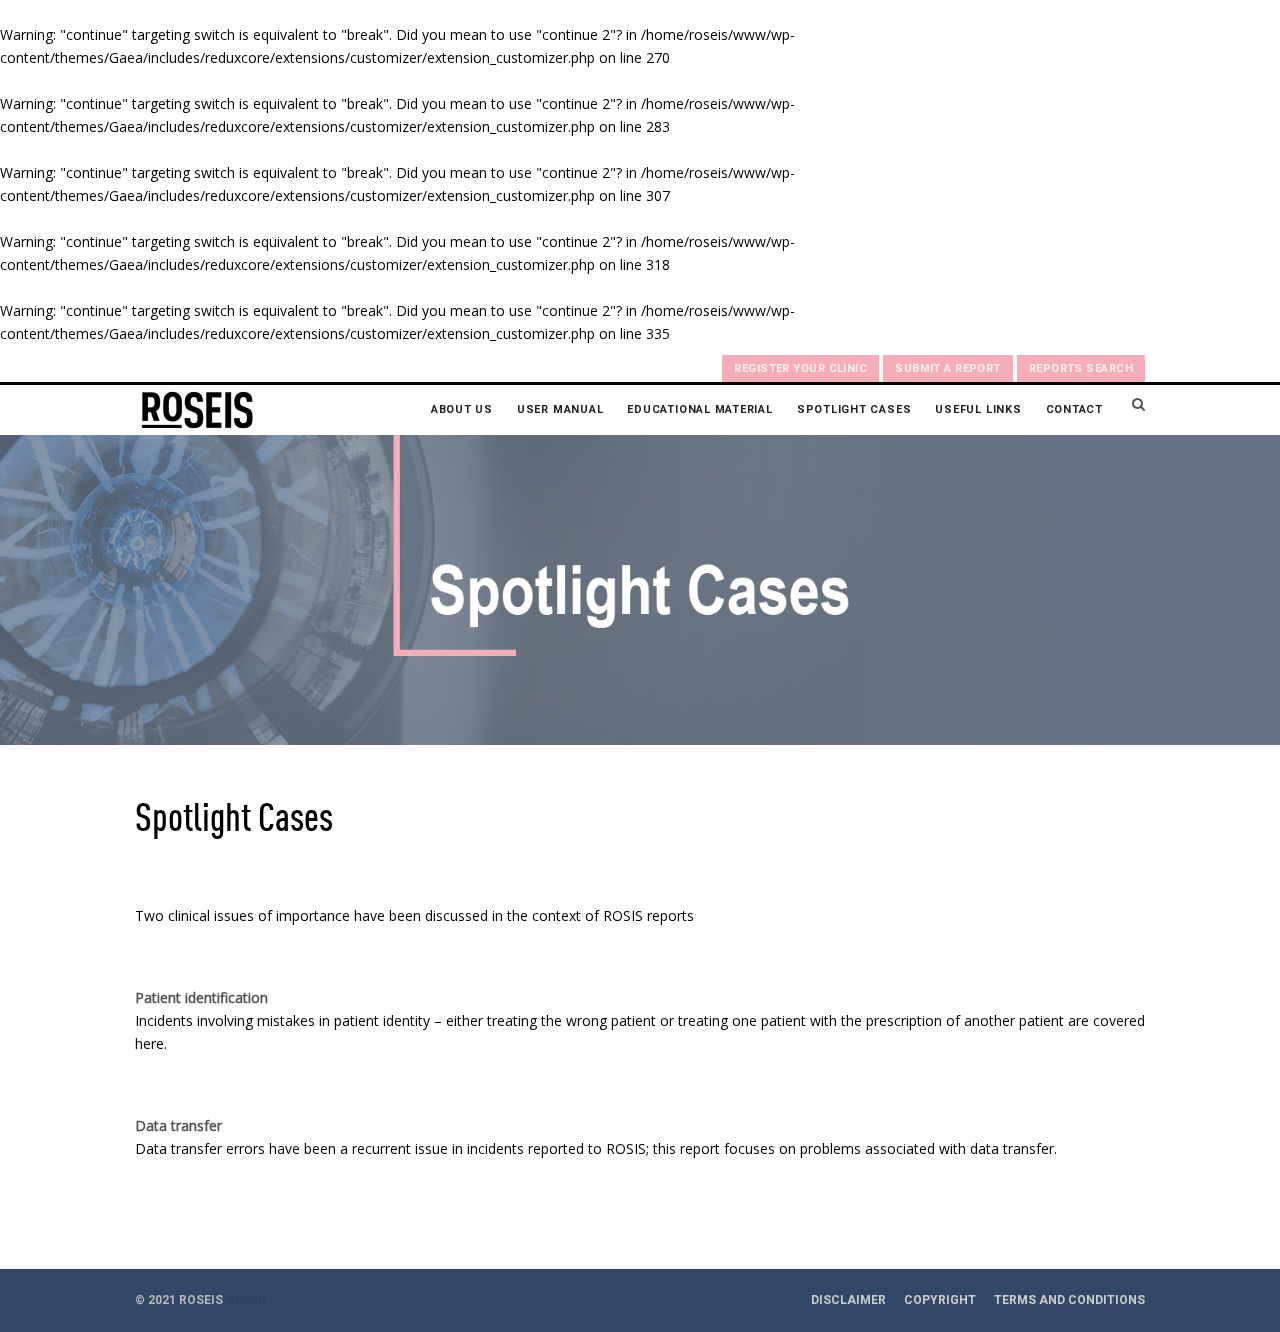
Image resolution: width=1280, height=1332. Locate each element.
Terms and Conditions (1069, 1300)
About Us (462, 409)
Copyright (940, 1300)
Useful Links (978, 409)
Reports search (1081, 368)
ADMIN (246, 1300)
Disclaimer (848, 1300)
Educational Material (699, 409)
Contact (1074, 409)
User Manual (560, 409)
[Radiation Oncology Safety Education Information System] (197, 410)
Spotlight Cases (854, 409)
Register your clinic (800, 368)
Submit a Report (948, 368)
